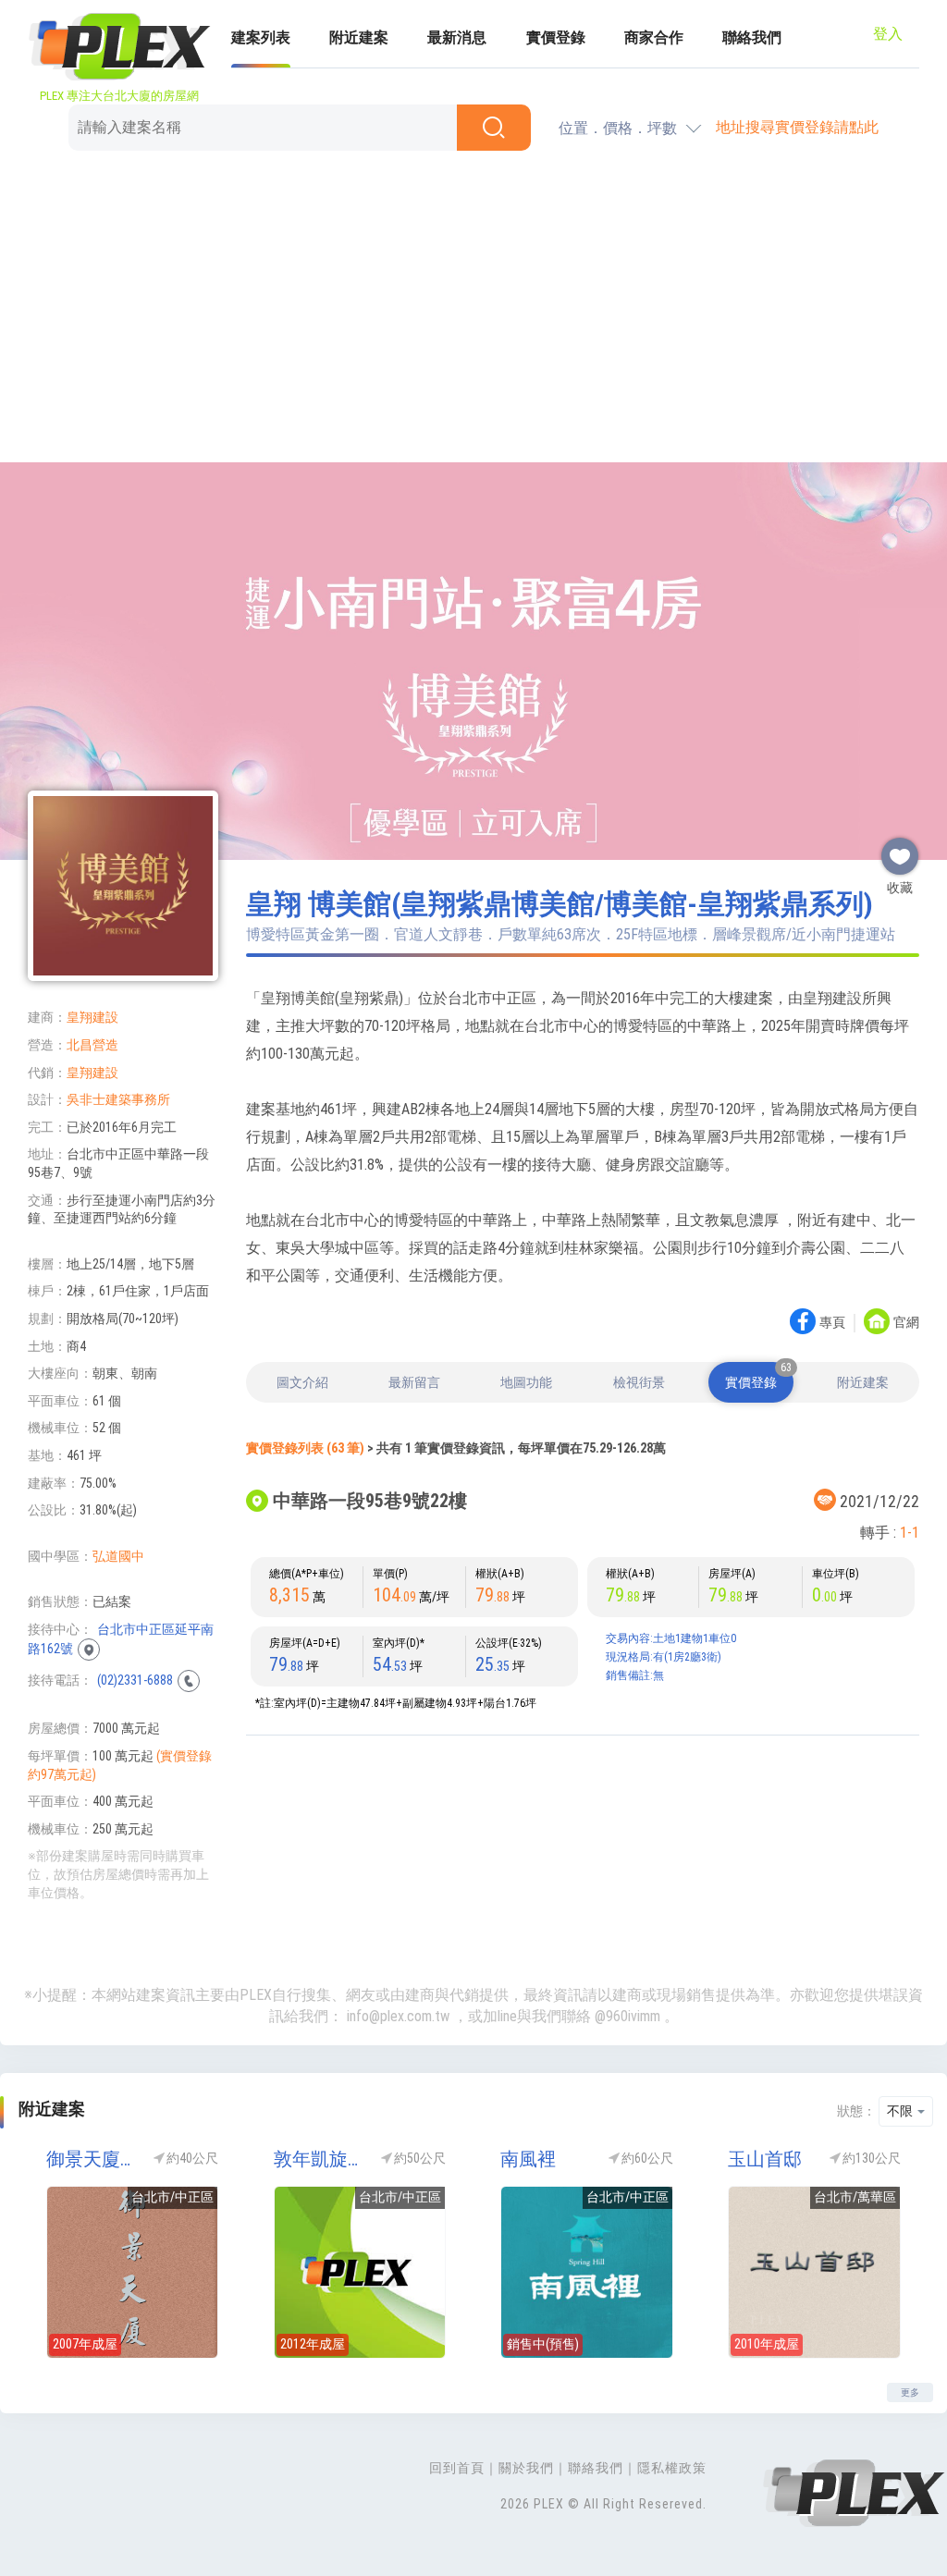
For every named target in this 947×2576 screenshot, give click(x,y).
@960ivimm (627, 2016)
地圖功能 (526, 1382)
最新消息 (457, 37)
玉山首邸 (765, 2159)
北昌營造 (92, 1045)
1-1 (910, 1533)
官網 (906, 1323)
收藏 (900, 849)
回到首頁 (457, 2468)
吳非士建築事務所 (118, 1099)
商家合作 (654, 37)
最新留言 (414, 1382)
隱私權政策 (672, 2468)
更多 (910, 2392)
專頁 (832, 1323)
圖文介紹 (302, 1382)
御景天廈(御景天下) (91, 2159)
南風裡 (528, 2159)
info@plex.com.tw (398, 2016)
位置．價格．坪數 (618, 128)
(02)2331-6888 (135, 1680)
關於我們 (526, 2468)
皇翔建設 (92, 1017)
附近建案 (359, 37)
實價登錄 (556, 37)
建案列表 (261, 37)
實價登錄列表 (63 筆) (305, 1448)
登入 (888, 34)
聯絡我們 (752, 37)
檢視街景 (639, 1382)
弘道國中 (118, 1556)
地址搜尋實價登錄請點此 (797, 127)
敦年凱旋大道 (319, 2159)
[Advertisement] (473, 310)
